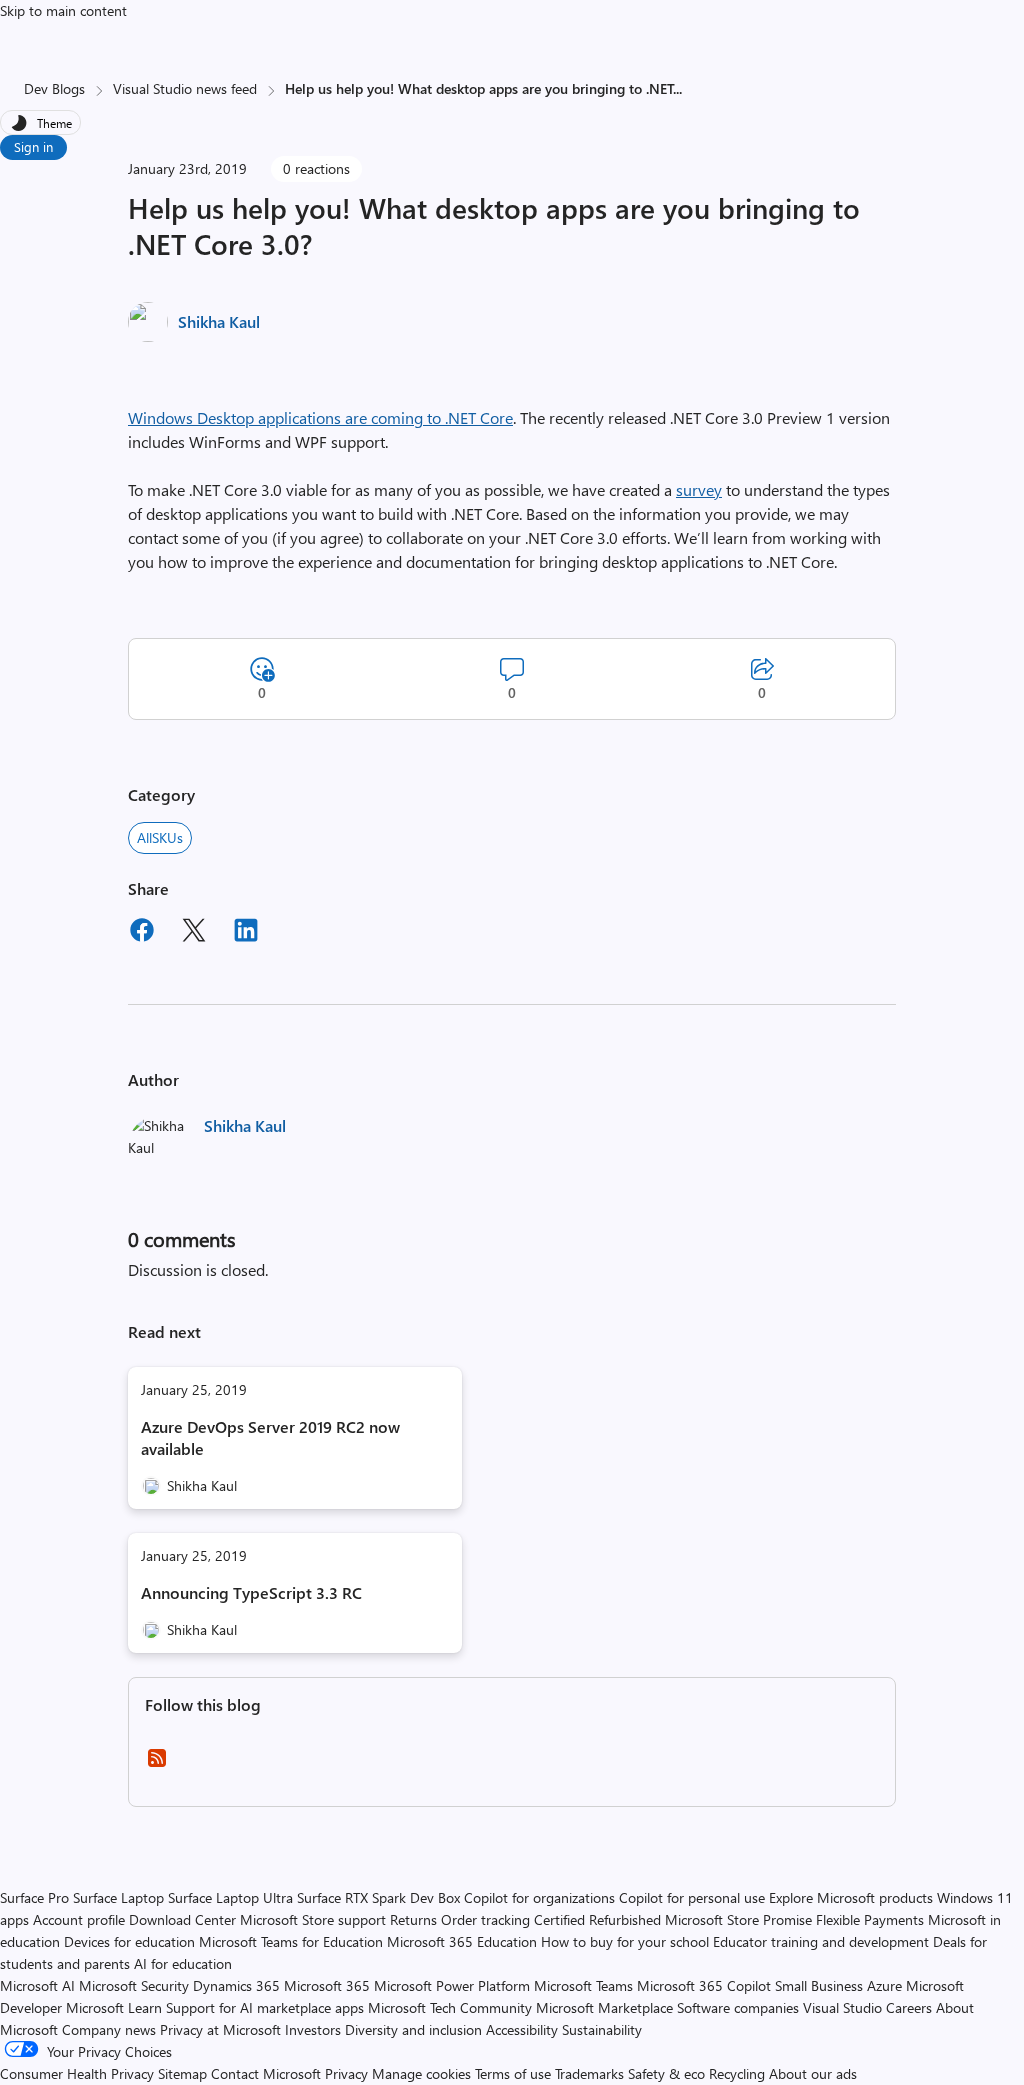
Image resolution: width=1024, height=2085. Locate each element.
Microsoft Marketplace (604, 2007)
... (678, 88)
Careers (909, 2007)
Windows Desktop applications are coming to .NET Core (320, 417)
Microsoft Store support (313, 1919)
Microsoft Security (134, 1985)
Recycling (737, 2073)
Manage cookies (421, 2073)
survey (699, 489)
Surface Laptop (118, 1897)
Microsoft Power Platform (452, 1985)
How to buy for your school (625, 1941)
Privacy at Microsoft (220, 2029)
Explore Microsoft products (851, 1897)
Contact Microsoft (266, 2073)
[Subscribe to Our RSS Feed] (157, 1764)
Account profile (79, 1919)
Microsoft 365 (327, 1985)
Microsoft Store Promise (738, 1919)
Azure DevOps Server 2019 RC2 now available (270, 1437)
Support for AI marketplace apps (265, 2007)
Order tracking (485, 1919)
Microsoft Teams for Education (291, 1941)
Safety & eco (666, 2073)
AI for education (183, 1963)
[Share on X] (194, 933)
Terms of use (513, 2073)
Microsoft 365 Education (462, 1941)
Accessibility (522, 2029)
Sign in (33, 146)
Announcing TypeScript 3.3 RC (251, 1592)
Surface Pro (34, 1897)
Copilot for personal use (692, 1897)
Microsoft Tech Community (450, 2007)
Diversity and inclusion (413, 2029)
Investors (313, 2029)
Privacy (348, 2073)
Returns (413, 1919)
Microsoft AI (37, 1985)
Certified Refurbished (597, 1919)
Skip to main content (63, 10)
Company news (109, 2029)
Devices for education (129, 1941)
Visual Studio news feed (185, 88)
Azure (884, 1985)
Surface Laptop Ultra (230, 1897)
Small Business (819, 1985)
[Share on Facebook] (142, 933)
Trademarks (589, 2073)
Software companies (738, 2007)
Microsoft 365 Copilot (704, 1985)
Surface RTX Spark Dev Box (378, 1897)
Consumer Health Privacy (77, 2073)
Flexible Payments (870, 1919)
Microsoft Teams (583, 1985)
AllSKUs (160, 837)
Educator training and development (821, 1941)
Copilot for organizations (539, 1897)
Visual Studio (842, 2007)
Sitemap (182, 2073)
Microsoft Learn (114, 2007)
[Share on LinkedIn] (246, 933)
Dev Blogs (54, 88)
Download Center (182, 1919)
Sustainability (602, 2029)
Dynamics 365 (236, 1985)
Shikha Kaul (219, 321)
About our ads (813, 2073)
